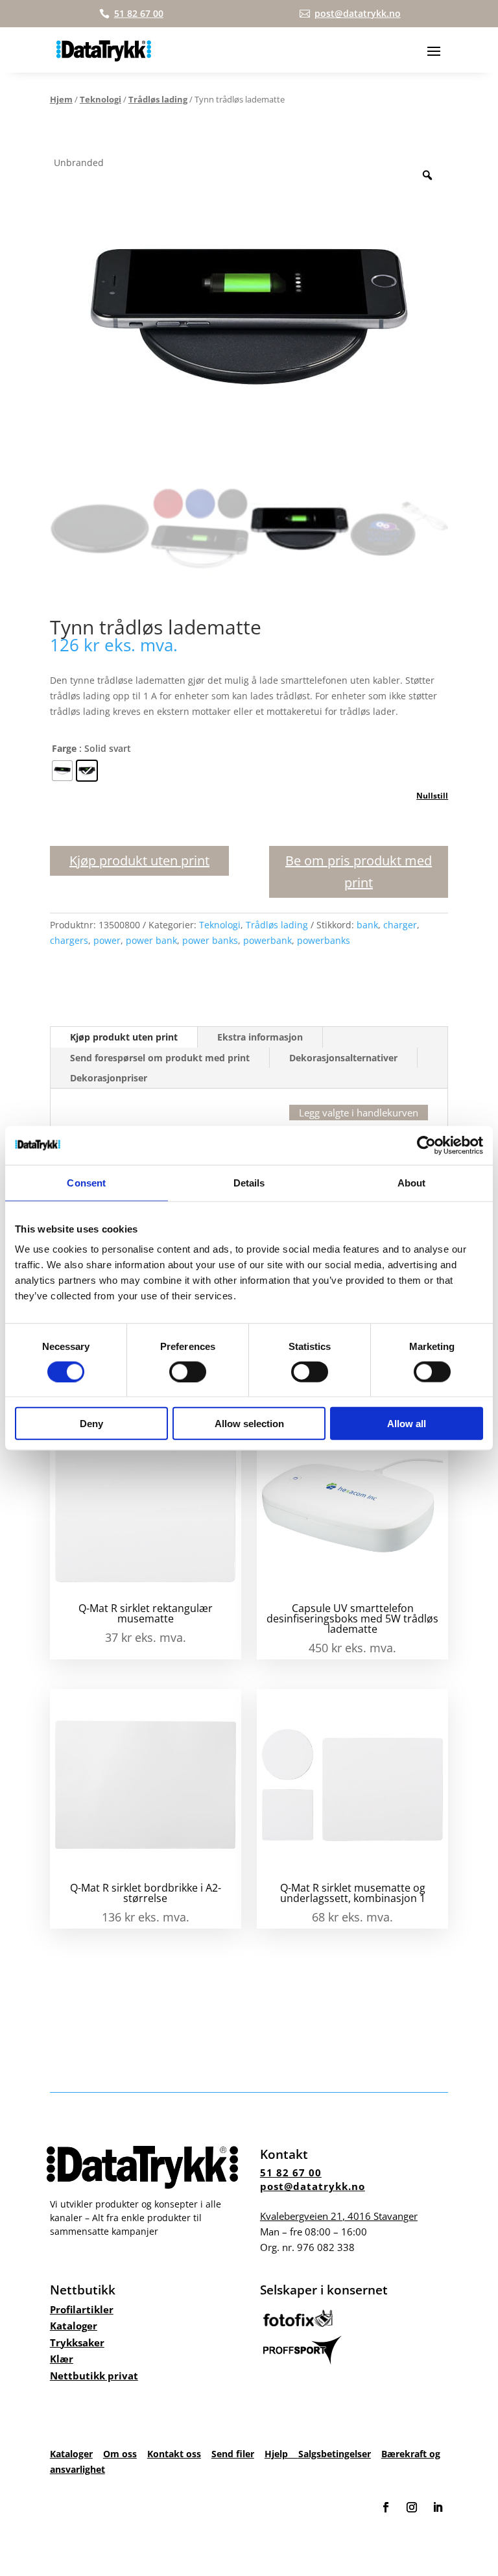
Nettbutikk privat (94, 2376)
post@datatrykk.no (313, 2186)
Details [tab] (249, 1182)
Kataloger (74, 2326)
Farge (64, 748)
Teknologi (101, 99)
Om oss (120, 2454)
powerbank (267, 940)
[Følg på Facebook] (386, 2507)
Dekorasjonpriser (109, 1078)
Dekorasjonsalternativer (343, 1058)
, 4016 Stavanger (339, 2216)
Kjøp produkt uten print (139, 861)
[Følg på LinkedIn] (438, 2507)
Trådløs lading (158, 99)
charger (400, 925)
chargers (69, 940)
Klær (62, 2359)
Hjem (61, 99)
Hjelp (281, 2454)
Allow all (407, 1424)
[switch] (188, 1371)
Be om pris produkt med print (359, 872)
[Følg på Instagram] (412, 2507)
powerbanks (324, 940)
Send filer (233, 2454)
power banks (210, 940)
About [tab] (412, 1182)
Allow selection (249, 1424)
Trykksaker (77, 2342)
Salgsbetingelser (335, 2454)
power (107, 940)
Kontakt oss (174, 2454)
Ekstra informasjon (260, 1037)
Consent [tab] (86, 1182)
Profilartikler (82, 2309)
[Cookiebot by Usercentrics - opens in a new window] (426, 1145)
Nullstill (432, 796)
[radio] (62, 771)
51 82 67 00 (291, 2173)
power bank (151, 940)
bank (367, 925)
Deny (91, 1424)
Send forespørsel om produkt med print (160, 1058)
